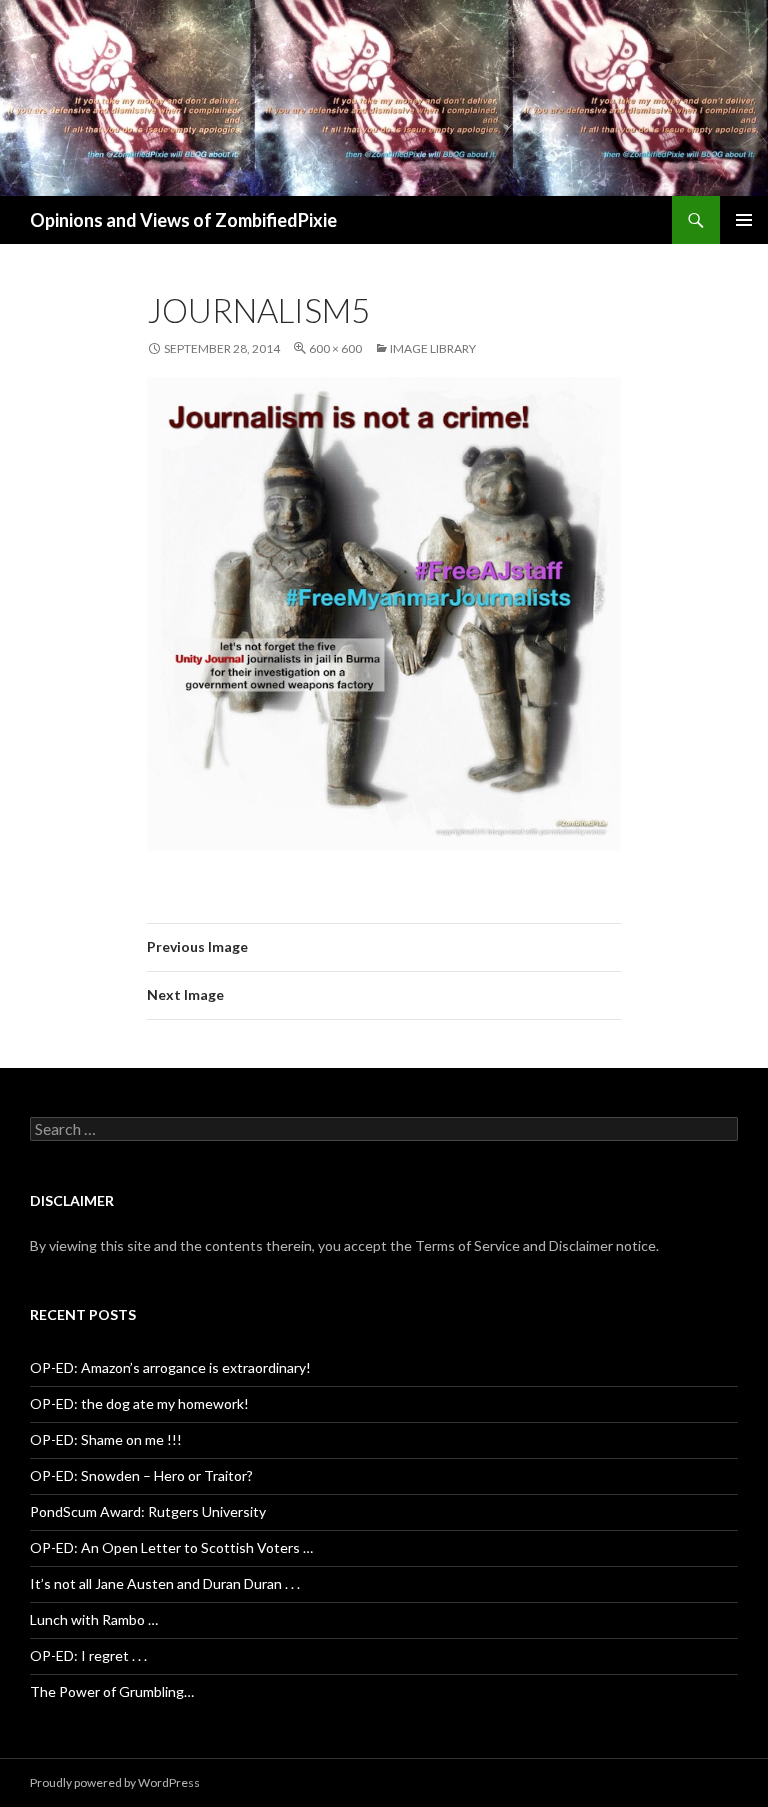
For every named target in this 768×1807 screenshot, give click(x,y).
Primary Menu (744, 220)
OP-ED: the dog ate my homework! (139, 1403)
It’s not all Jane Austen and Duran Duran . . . (165, 1583)
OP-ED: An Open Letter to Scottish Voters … (171, 1547)
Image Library (433, 348)
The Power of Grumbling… (112, 1691)
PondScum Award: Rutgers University (148, 1511)
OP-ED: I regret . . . (88, 1655)
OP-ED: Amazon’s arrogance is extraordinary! (170, 1367)
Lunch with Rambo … (94, 1619)
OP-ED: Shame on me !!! (106, 1439)
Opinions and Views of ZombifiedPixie (183, 220)
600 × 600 (335, 348)
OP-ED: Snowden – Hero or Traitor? (141, 1475)
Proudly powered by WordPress (115, 1782)
